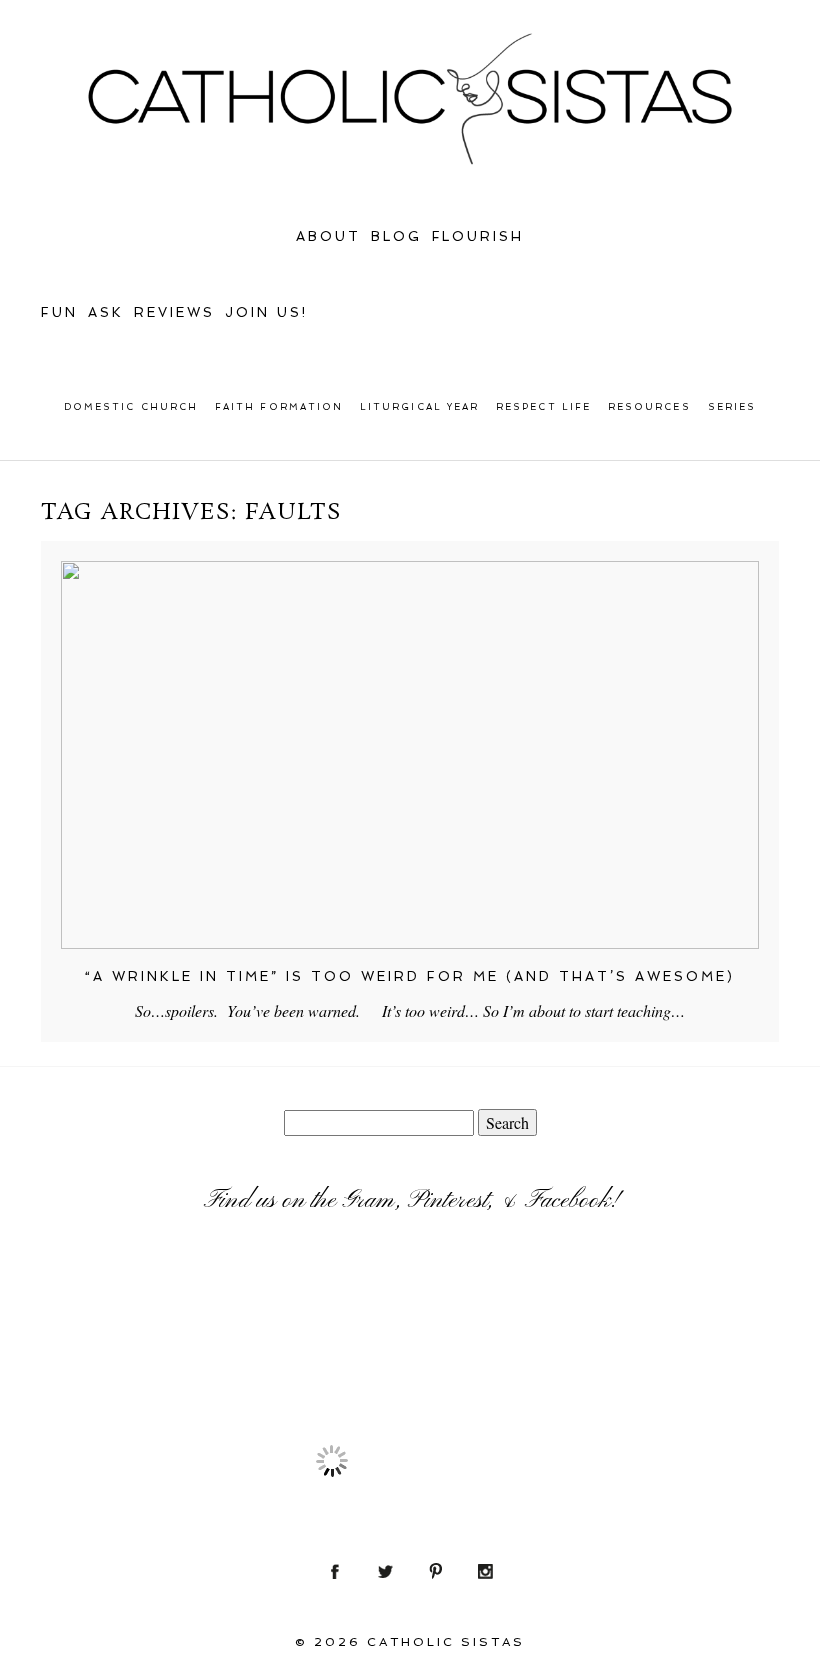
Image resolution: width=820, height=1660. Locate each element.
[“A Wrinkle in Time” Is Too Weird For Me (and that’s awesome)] (410, 755)
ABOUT (328, 236)
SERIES (732, 407)
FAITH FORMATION (279, 407)
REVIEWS (174, 312)
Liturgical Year (419, 407)
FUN (59, 312)
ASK (106, 312)
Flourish (478, 236)
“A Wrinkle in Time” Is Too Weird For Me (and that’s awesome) (409, 976)
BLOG (396, 236)
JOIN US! (266, 312)
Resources (649, 407)
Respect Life (543, 407)
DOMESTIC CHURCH (131, 407)
